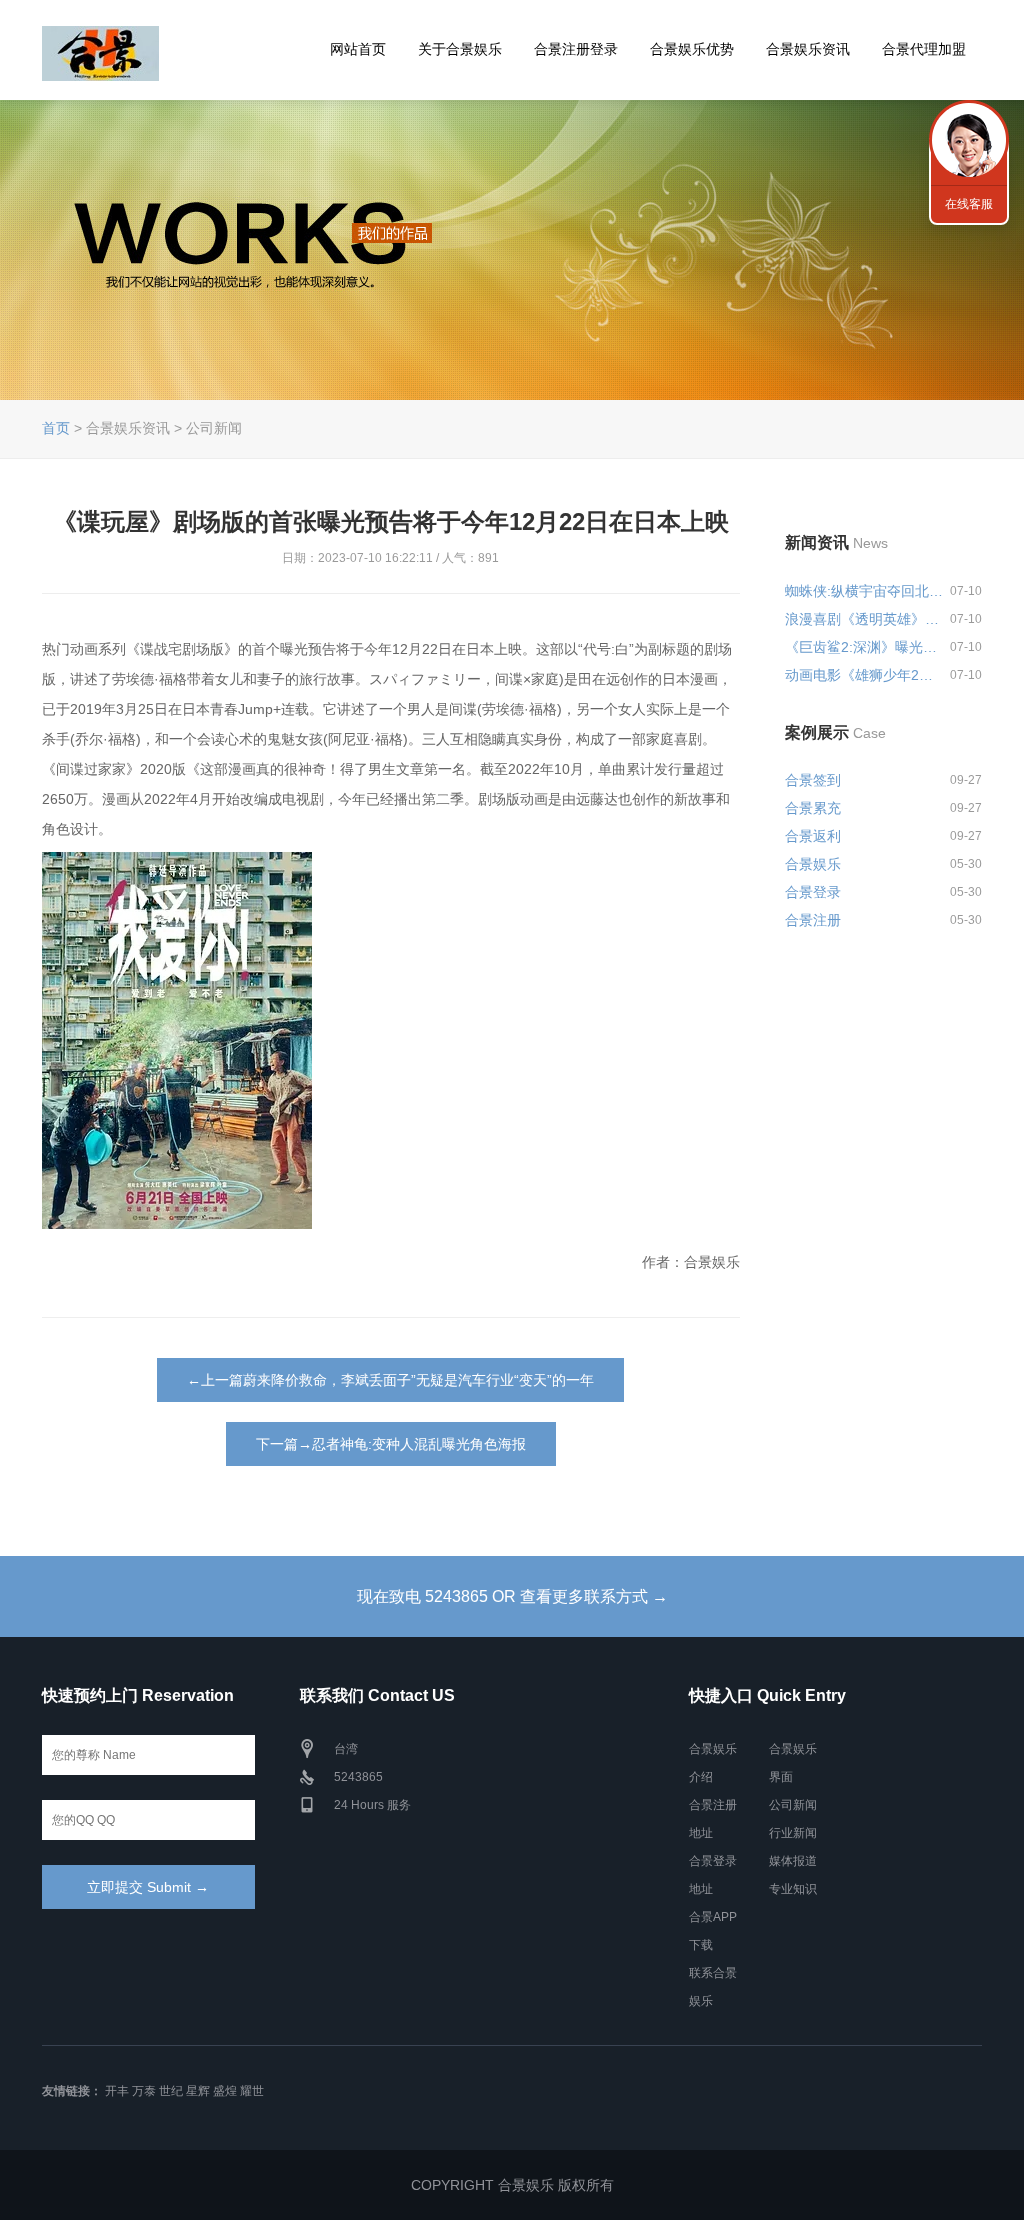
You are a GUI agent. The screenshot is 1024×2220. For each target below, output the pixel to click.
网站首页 (358, 49)
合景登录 (813, 892)
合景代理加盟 (924, 49)
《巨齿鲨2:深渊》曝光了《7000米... (864, 647)
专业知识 (793, 1889)
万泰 (144, 2091)
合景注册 (813, 920)
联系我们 (969, 140)
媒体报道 (793, 1861)
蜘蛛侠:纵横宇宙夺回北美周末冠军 (864, 591)
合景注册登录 (576, 49)
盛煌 (225, 2091)
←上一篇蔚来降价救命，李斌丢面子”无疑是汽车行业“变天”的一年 (390, 1380)
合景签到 (813, 780)
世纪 (171, 2091)
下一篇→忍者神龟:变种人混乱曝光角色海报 (391, 1444)
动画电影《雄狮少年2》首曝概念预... (864, 675)
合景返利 (813, 836)
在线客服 (969, 204)
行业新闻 (793, 1833)
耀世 (252, 2091)
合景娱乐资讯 (808, 49)
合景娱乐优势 (692, 49)
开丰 (117, 2091)
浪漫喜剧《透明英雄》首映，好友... (864, 619)
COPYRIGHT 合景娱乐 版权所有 (512, 2185)
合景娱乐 (813, 864)
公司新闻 (793, 1805)
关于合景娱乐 (460, 49)
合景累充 (813, 808)
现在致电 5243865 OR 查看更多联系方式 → (512, 1596)
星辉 (198, 2091)
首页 (56, 428)
